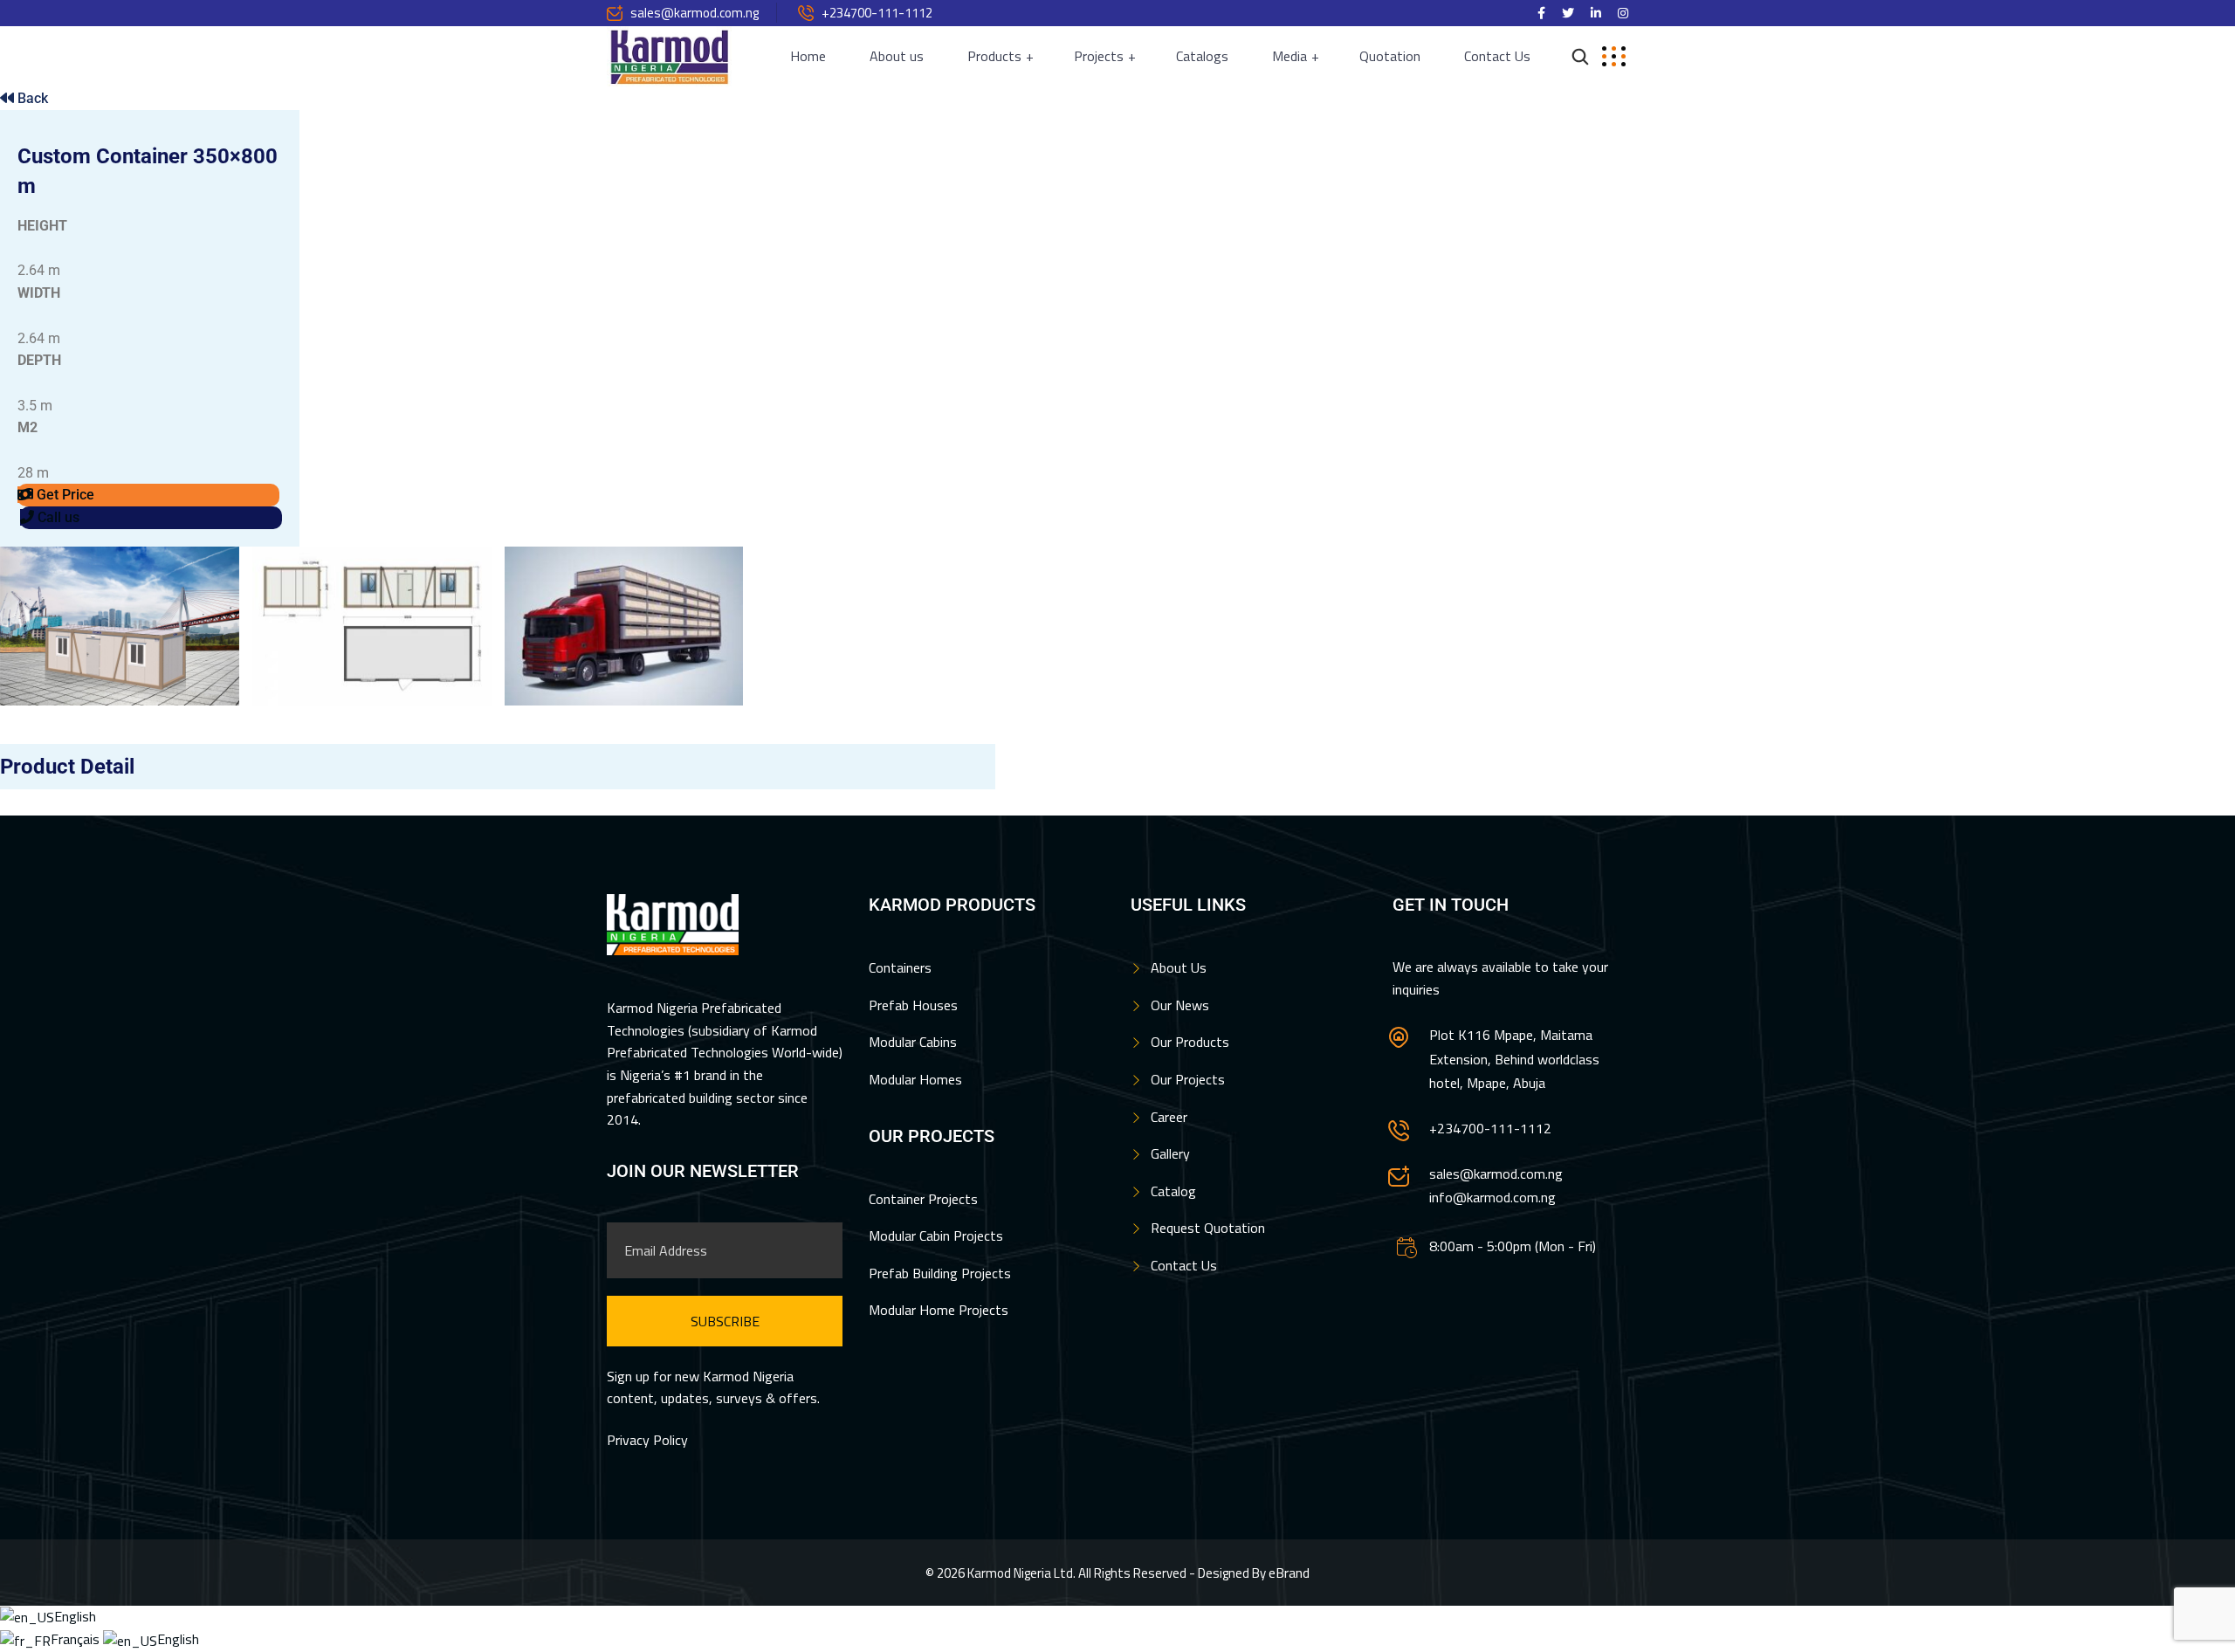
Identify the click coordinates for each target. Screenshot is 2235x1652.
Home (808, 56)
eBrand (1289, 1573)
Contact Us (1497, 56)
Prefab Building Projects (940, 1273)
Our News (1180, 1005)
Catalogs (1202, 56)
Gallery (1170, 1153)
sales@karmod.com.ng (695, 13)
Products (994, 56)
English (75, 1616)
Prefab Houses (913, 1005)
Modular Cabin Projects (936, 1236)
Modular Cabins (913, 1042)
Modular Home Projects (939, 1310)
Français (77, 1639)
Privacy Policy (647, 1440)
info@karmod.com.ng (1492, 1197)
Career (1169, 1117)
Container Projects (923, 1199)
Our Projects (1188, 1079)
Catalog (1173, 1191)
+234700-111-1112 (877, 13)
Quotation (1390, 56)
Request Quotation (1208, 1228)
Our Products (1190, 1042)
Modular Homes (915, 1079)
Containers (900, 967)
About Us (1179, 967)
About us (897, 56)
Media (1289, 56)
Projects (1099, 56)
